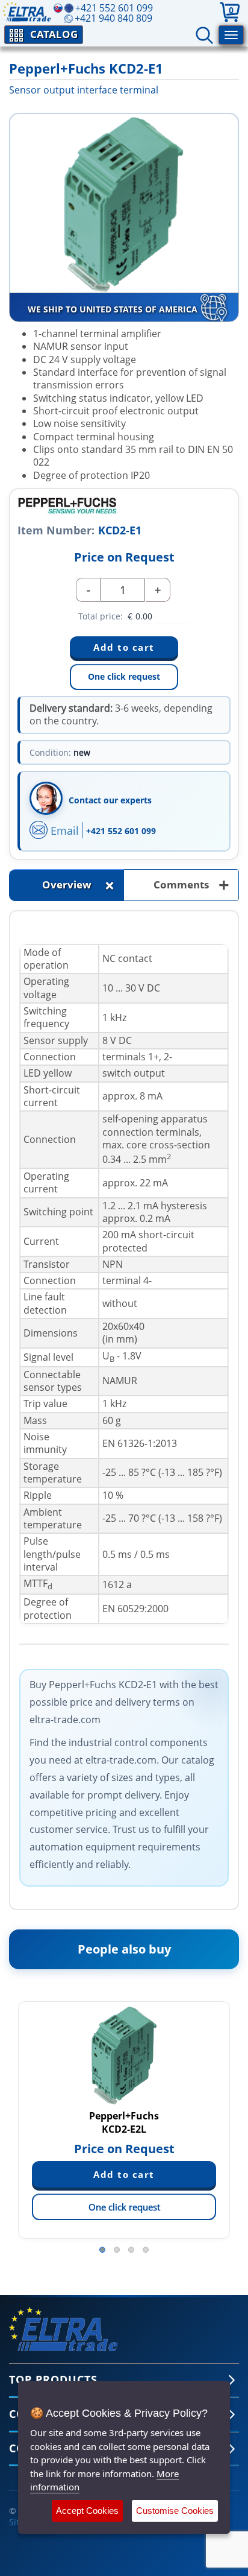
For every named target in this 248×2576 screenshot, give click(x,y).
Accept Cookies (87, 2511)
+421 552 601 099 (121, 831)
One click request (124, 676)
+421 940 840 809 (113, 18)
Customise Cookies (175, 2511)
